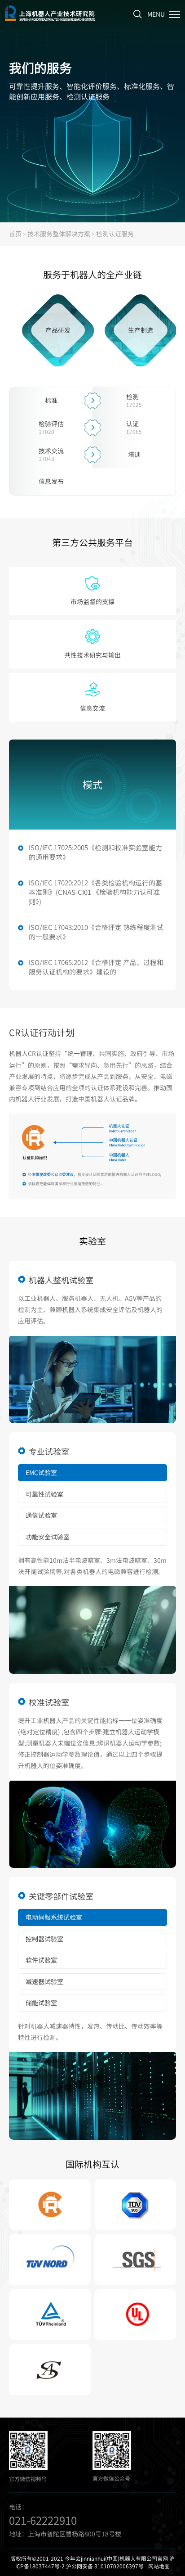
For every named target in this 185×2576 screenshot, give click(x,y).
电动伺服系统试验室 (54, 1917)
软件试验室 (41, 1960)
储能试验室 (41, 2003)
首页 (15, 234)
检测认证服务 (115, 234)
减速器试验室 (44, 1981)
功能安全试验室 (48, 1537)
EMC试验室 (41, 1472)
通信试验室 (41, 1515)
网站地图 (159, 2566)
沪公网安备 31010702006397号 (105, 2566)
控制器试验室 (44, 1939)
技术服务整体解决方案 (59, 234)
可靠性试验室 (44, 1494)
